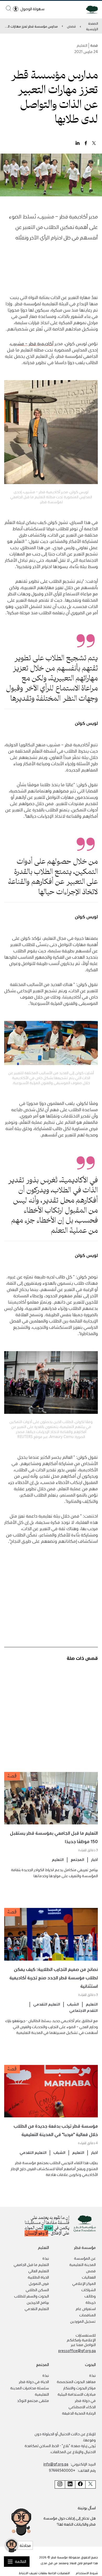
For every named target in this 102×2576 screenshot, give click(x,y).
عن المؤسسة (85, 2258)
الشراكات (89, 2290)
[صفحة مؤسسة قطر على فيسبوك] (80, 2485)
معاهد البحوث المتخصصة (76, 2381)
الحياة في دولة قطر (34, 2381)
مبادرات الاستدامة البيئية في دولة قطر (77, 2397)
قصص (71, 26)
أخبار (94, 1859)
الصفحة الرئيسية (92, 26)
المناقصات (87, 2315)
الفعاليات (89, 2277)
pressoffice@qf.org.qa (77, 2351)
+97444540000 (62, 2470)
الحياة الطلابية (38, 2277)
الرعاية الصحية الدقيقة (79, 2413)
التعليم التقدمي (47, 2004)
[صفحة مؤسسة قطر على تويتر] (90, 2485)
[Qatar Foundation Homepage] (90, 9)
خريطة (91, 2302)
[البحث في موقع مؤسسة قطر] (8, 8)
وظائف (90, 2296)
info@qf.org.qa (56, 2464)
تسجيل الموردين (83, 2321)
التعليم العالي (39, 2271)
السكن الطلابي (37, 2290)
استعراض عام (86, 2309)
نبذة (46, 2258)
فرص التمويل (39, 2283)
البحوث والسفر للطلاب (32, 2296)
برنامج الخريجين (38, 2302)
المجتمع (77, 1859)
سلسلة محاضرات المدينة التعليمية (30, 2391)
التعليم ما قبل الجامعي (31, 2264)
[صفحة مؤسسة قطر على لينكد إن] (70, 2485)
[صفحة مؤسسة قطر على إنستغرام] (60, 2485)
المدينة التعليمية (83, 2264)
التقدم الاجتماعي (84, 2010)
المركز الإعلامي (84, 2283)
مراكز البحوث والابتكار (80, 2388)
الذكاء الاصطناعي (82, 2407)
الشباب (73, 2004)
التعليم (58, 1859)
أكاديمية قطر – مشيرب (32, 343)
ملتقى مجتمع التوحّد (33, 2400)
